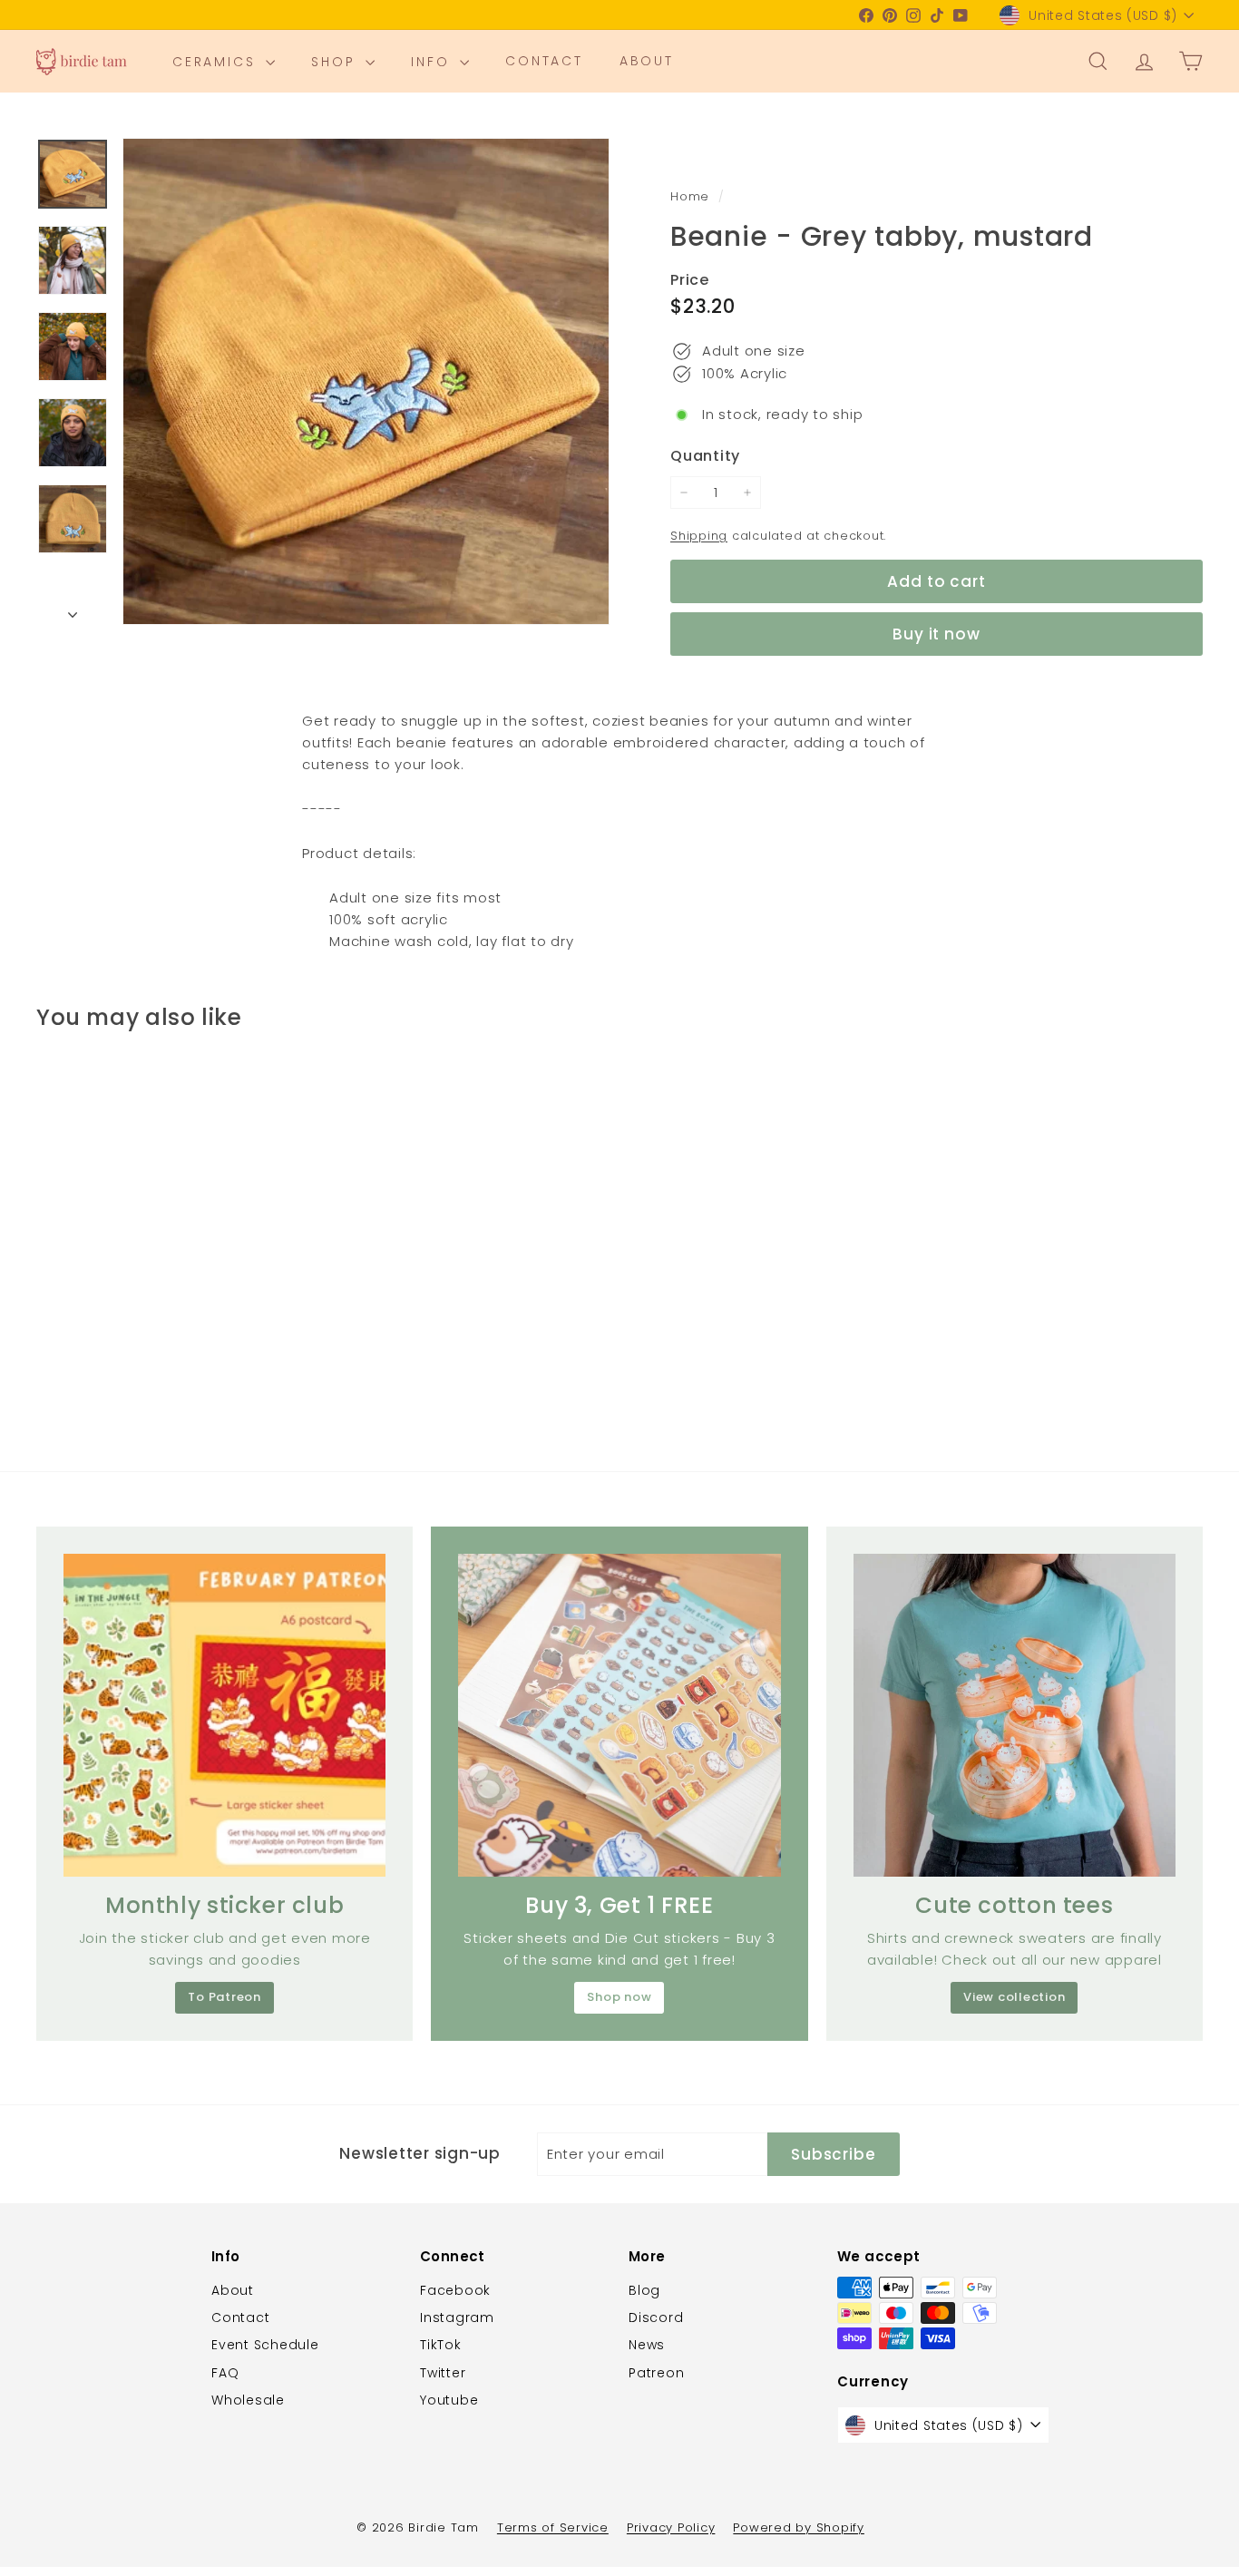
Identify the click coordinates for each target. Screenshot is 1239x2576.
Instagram (457, 2317)
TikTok (441, 2345)
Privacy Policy (671, 2527)
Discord (656, 2317)
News (647, 2345)
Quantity (705, 456)
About (647, 62)
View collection (1014, 1997)
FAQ (225, 2373)
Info (433, 62)
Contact (544, 62)
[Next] (73, 610)
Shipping (699, 536)
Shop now (619, 1997)
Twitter (443, 2373)
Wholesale (248, 2400)
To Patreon (224, 1997)
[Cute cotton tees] (1015, 1715)
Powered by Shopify (799, 2527)
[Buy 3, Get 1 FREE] (619, 1715)
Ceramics (217, 62)
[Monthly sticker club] (224, 1715)
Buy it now (937, 634)
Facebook (455, 2290)
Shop (336, 62)
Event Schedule (265, 2345)
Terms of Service (553, 2527)
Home (692, 196)
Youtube (449, 2400)
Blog (644, 2290)
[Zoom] (366, 381)
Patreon (656, 2373)
